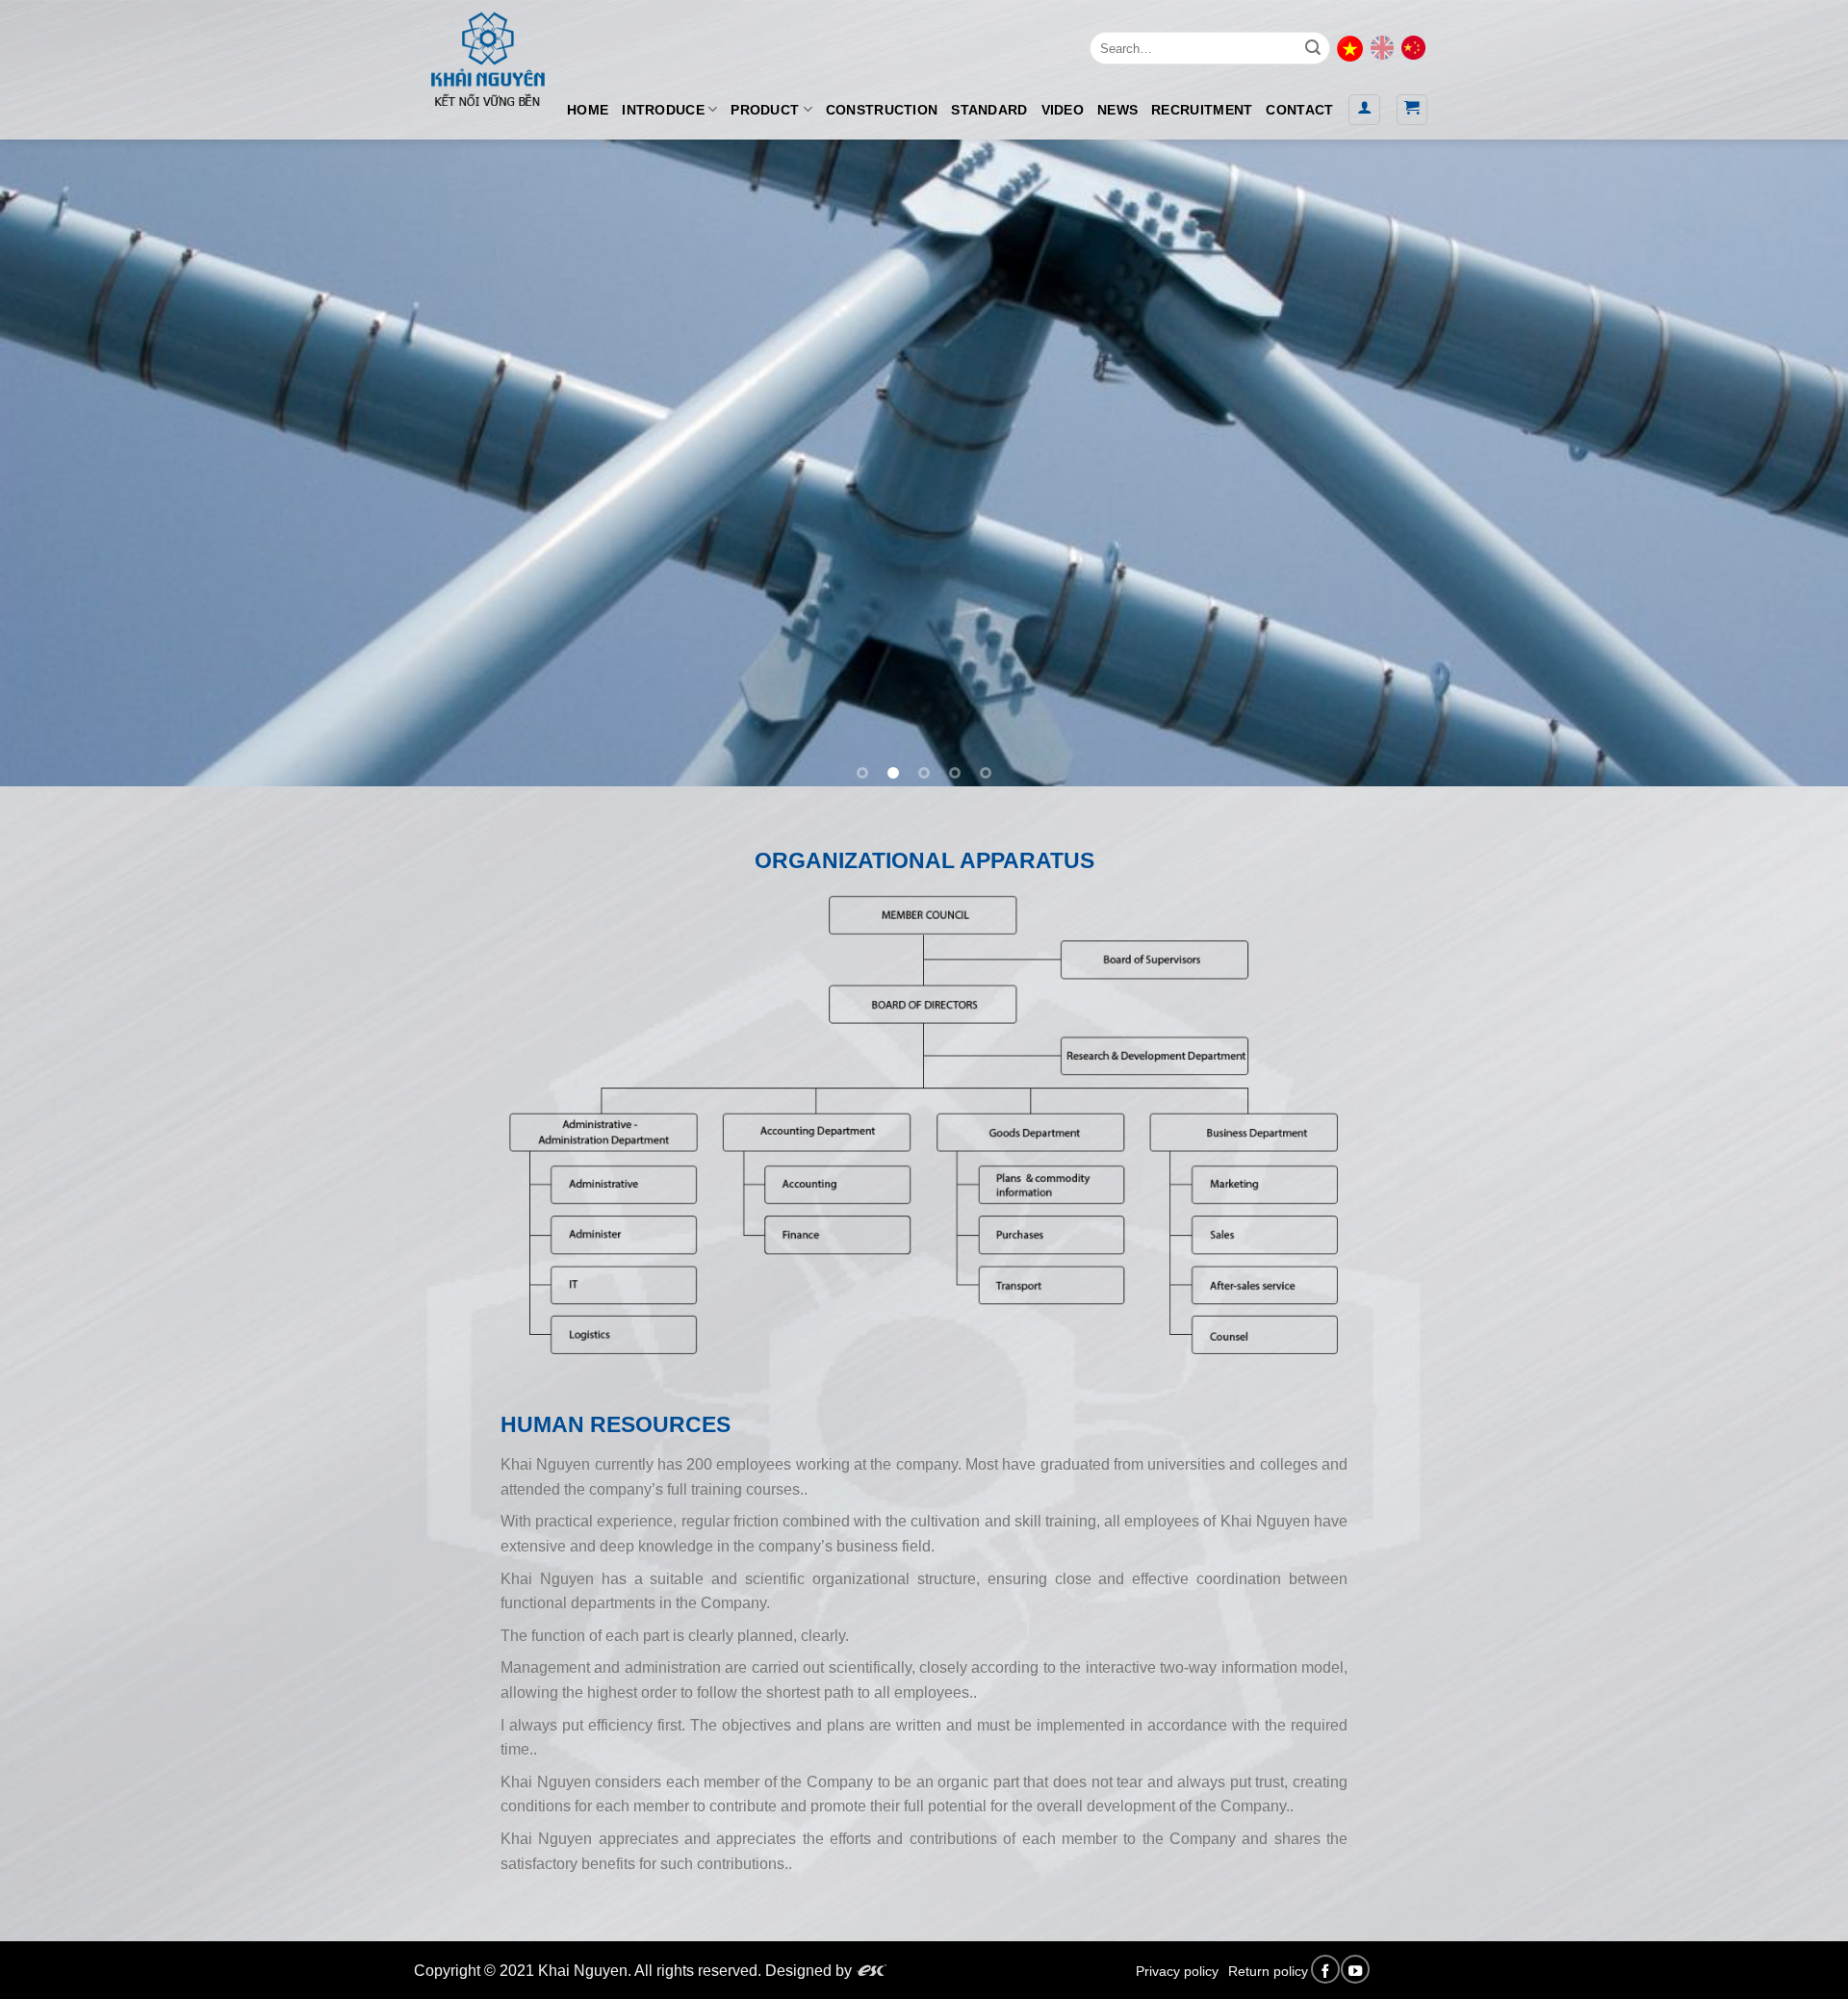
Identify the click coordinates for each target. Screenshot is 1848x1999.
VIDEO (1063, 110)
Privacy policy (1177, 1971)
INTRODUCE (663, 110)
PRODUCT (765, 110)
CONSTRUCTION (882, 110)
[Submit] (1313, 48)
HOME (588, 110)
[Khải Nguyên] (487, 55)
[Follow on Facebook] (1325, 1969)
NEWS (1117, 110)
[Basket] (1412, 110)
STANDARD (989, 110)
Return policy (1268, 1971)
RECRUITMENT (1202, 110)
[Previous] (62, 463)
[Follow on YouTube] (1355, 1969)
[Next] (1786, 463)
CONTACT (1299, 110)
